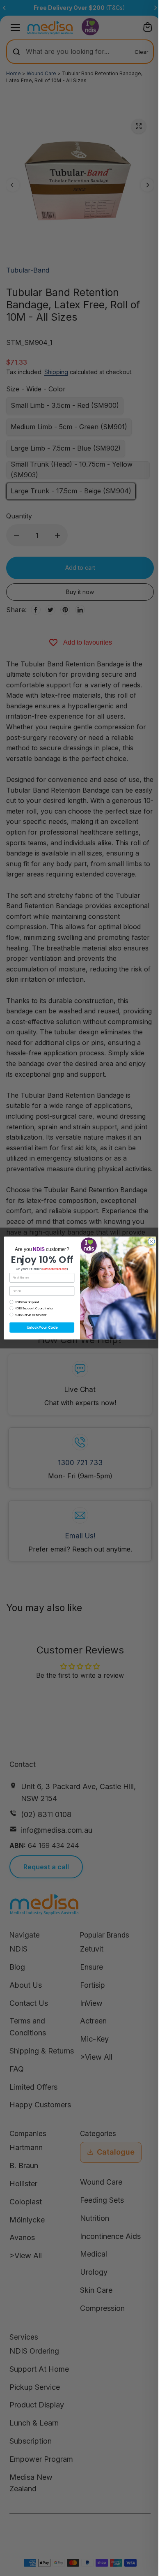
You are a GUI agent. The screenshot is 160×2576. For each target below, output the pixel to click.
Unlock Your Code (42, 1327)
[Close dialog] (151, 1241)
